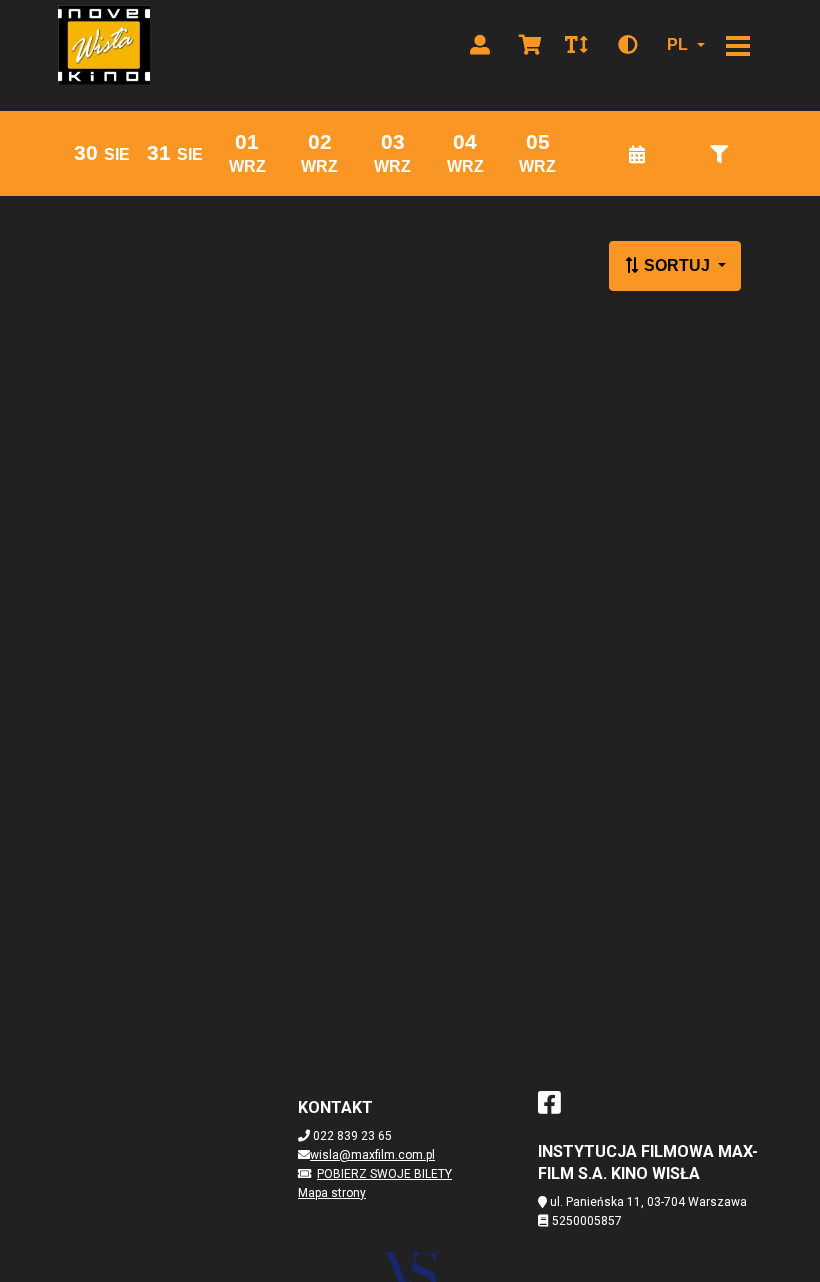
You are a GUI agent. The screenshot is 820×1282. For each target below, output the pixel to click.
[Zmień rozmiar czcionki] (576, 45)
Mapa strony (332, 1193)
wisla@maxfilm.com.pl (372, 1155)
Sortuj (677, 265)
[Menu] (738, 45)
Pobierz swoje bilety (384, 1174)
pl (677, 44)
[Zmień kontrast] (628, 45)
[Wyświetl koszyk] (530, 45)
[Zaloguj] (480, 45)
